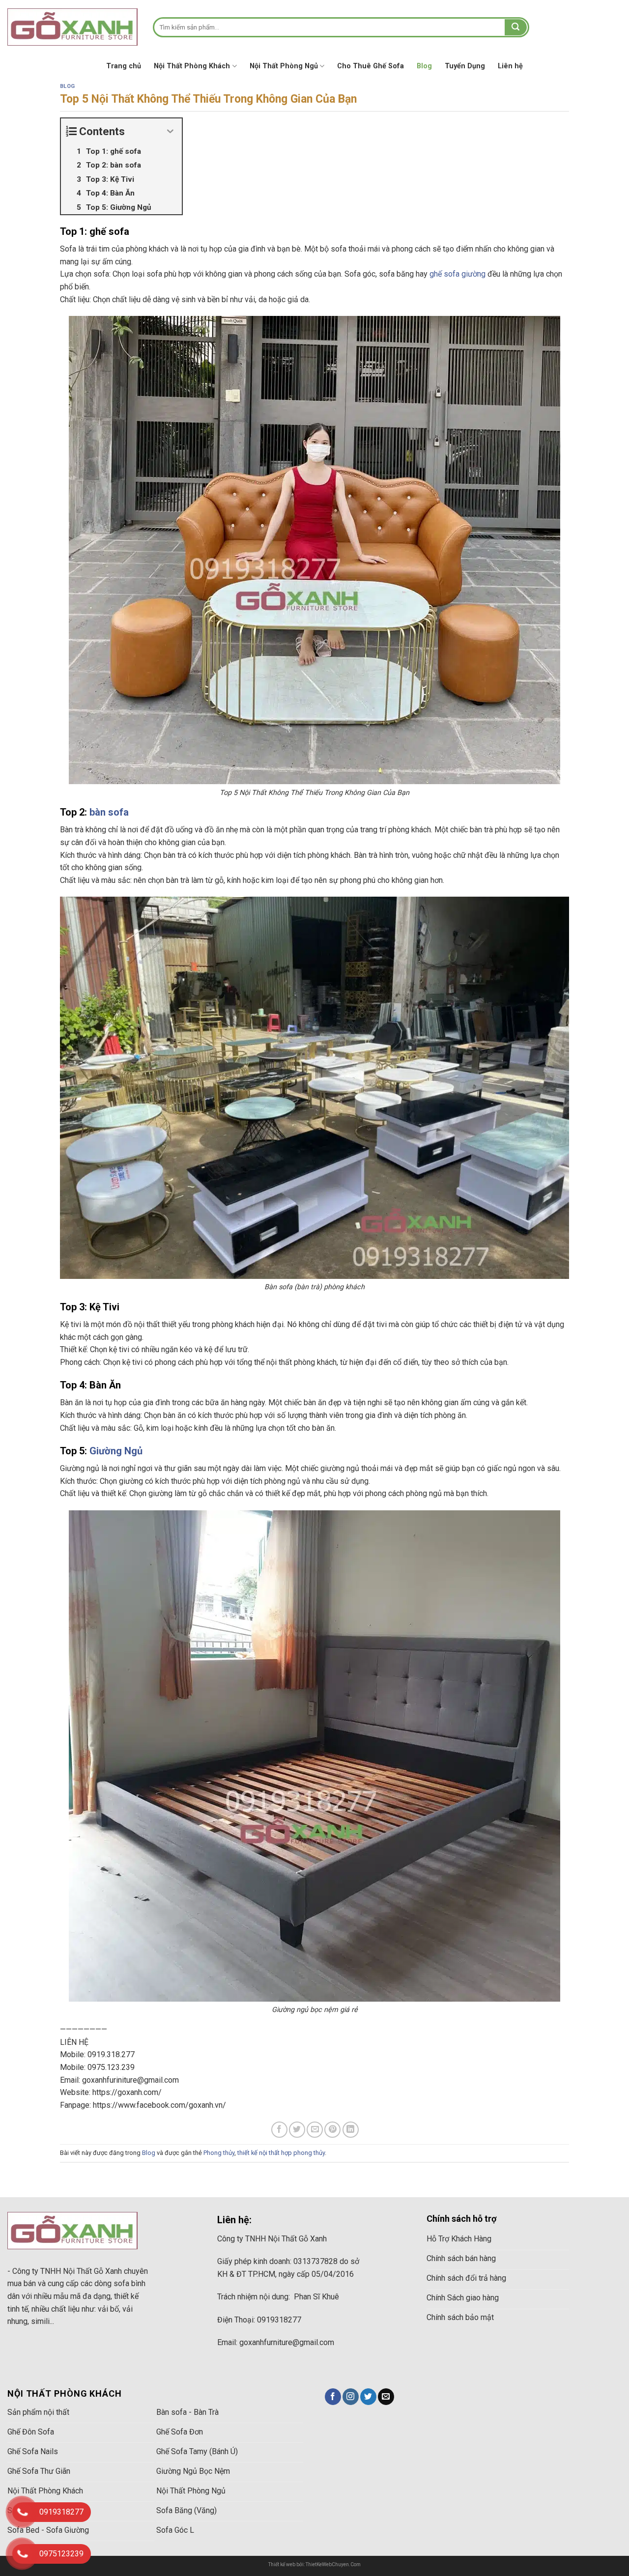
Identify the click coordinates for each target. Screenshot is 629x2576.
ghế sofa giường (457, 274)
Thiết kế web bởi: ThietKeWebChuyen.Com (314, 2564)
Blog (424, 66)
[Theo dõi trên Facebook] (333, 2397)
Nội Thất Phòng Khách (192, 66)
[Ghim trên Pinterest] (332, 2130)
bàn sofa (109, 812)
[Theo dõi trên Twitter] (368, 2397)
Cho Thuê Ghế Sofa (371, 66)
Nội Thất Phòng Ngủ (284, 66)
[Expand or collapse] (171, 131)
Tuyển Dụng (465, 66)
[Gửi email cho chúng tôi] (386, 2397)
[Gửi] (515, 28)
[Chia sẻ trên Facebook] (279, 2130)
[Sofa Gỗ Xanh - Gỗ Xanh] (73, 27)
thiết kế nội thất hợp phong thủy (281, 2153)
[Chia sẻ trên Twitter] (297, 2130)
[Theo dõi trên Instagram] (351, 2397)
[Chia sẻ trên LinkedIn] (351, 2130)
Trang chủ (124, 66)
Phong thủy (219, 2153)
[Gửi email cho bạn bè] (315, 2130)
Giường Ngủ (116, 1451)
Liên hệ (510, 66)
